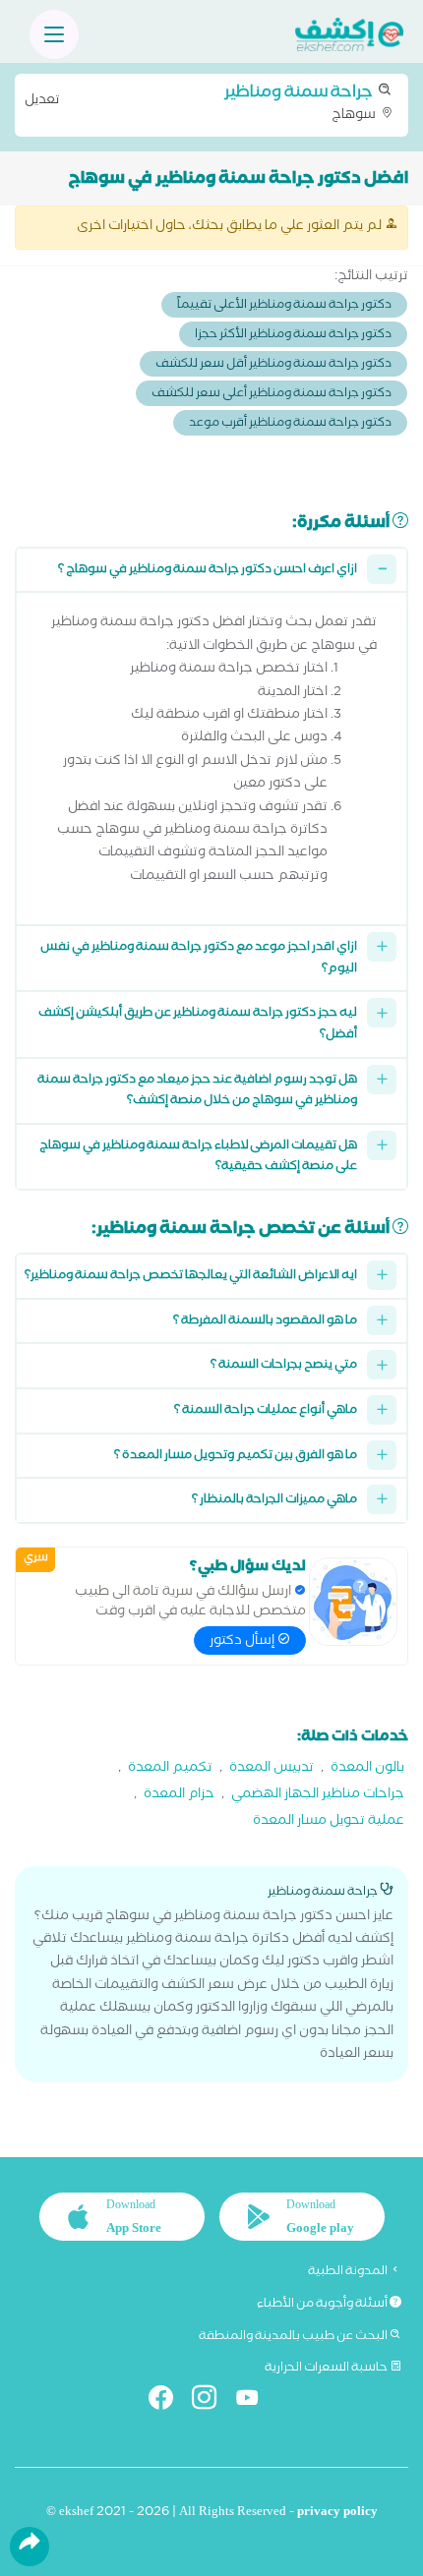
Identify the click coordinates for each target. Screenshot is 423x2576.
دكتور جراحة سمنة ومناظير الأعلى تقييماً (284, 306)
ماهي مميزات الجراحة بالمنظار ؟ (274, 1501)
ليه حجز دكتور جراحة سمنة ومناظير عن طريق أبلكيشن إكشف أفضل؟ (198, 1025)
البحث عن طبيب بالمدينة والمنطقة (294, 2337)
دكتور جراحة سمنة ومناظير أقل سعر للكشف (273, 365)
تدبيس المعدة (272, 1769)
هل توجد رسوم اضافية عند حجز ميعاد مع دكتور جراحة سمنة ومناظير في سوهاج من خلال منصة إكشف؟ (197, 1092)
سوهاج (202, 103)
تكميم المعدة (170, 1769)
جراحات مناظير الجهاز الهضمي (318, 1796)
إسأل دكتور (243, 1642)
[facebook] (169, 2401)
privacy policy (337, 2514)
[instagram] (212, 2401)
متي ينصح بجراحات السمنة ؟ (284, 1366)
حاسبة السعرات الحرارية (327, 2369)
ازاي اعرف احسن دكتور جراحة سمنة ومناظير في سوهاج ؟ (208, 571)
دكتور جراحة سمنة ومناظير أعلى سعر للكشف (272, 395)
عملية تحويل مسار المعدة (329, 1822)
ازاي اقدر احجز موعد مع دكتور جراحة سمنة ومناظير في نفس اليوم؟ (199, 959)
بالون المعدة (367, 1769)
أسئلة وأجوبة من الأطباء (323, 2305)
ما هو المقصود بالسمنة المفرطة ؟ (265, 1322)
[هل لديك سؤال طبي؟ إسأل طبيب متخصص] (353, 1602)
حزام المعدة (179, 1796)
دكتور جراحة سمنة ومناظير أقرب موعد (290, 424)
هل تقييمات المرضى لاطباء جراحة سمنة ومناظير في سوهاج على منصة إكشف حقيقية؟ (198, 1158)
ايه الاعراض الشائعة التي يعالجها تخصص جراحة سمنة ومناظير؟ (191, 1277)
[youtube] (255, 2401)
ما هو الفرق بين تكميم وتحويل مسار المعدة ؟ (236, 1457)
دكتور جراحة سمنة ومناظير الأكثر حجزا (293, 336)
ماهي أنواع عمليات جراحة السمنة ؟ (266, 1411)
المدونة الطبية (349, 2272)
